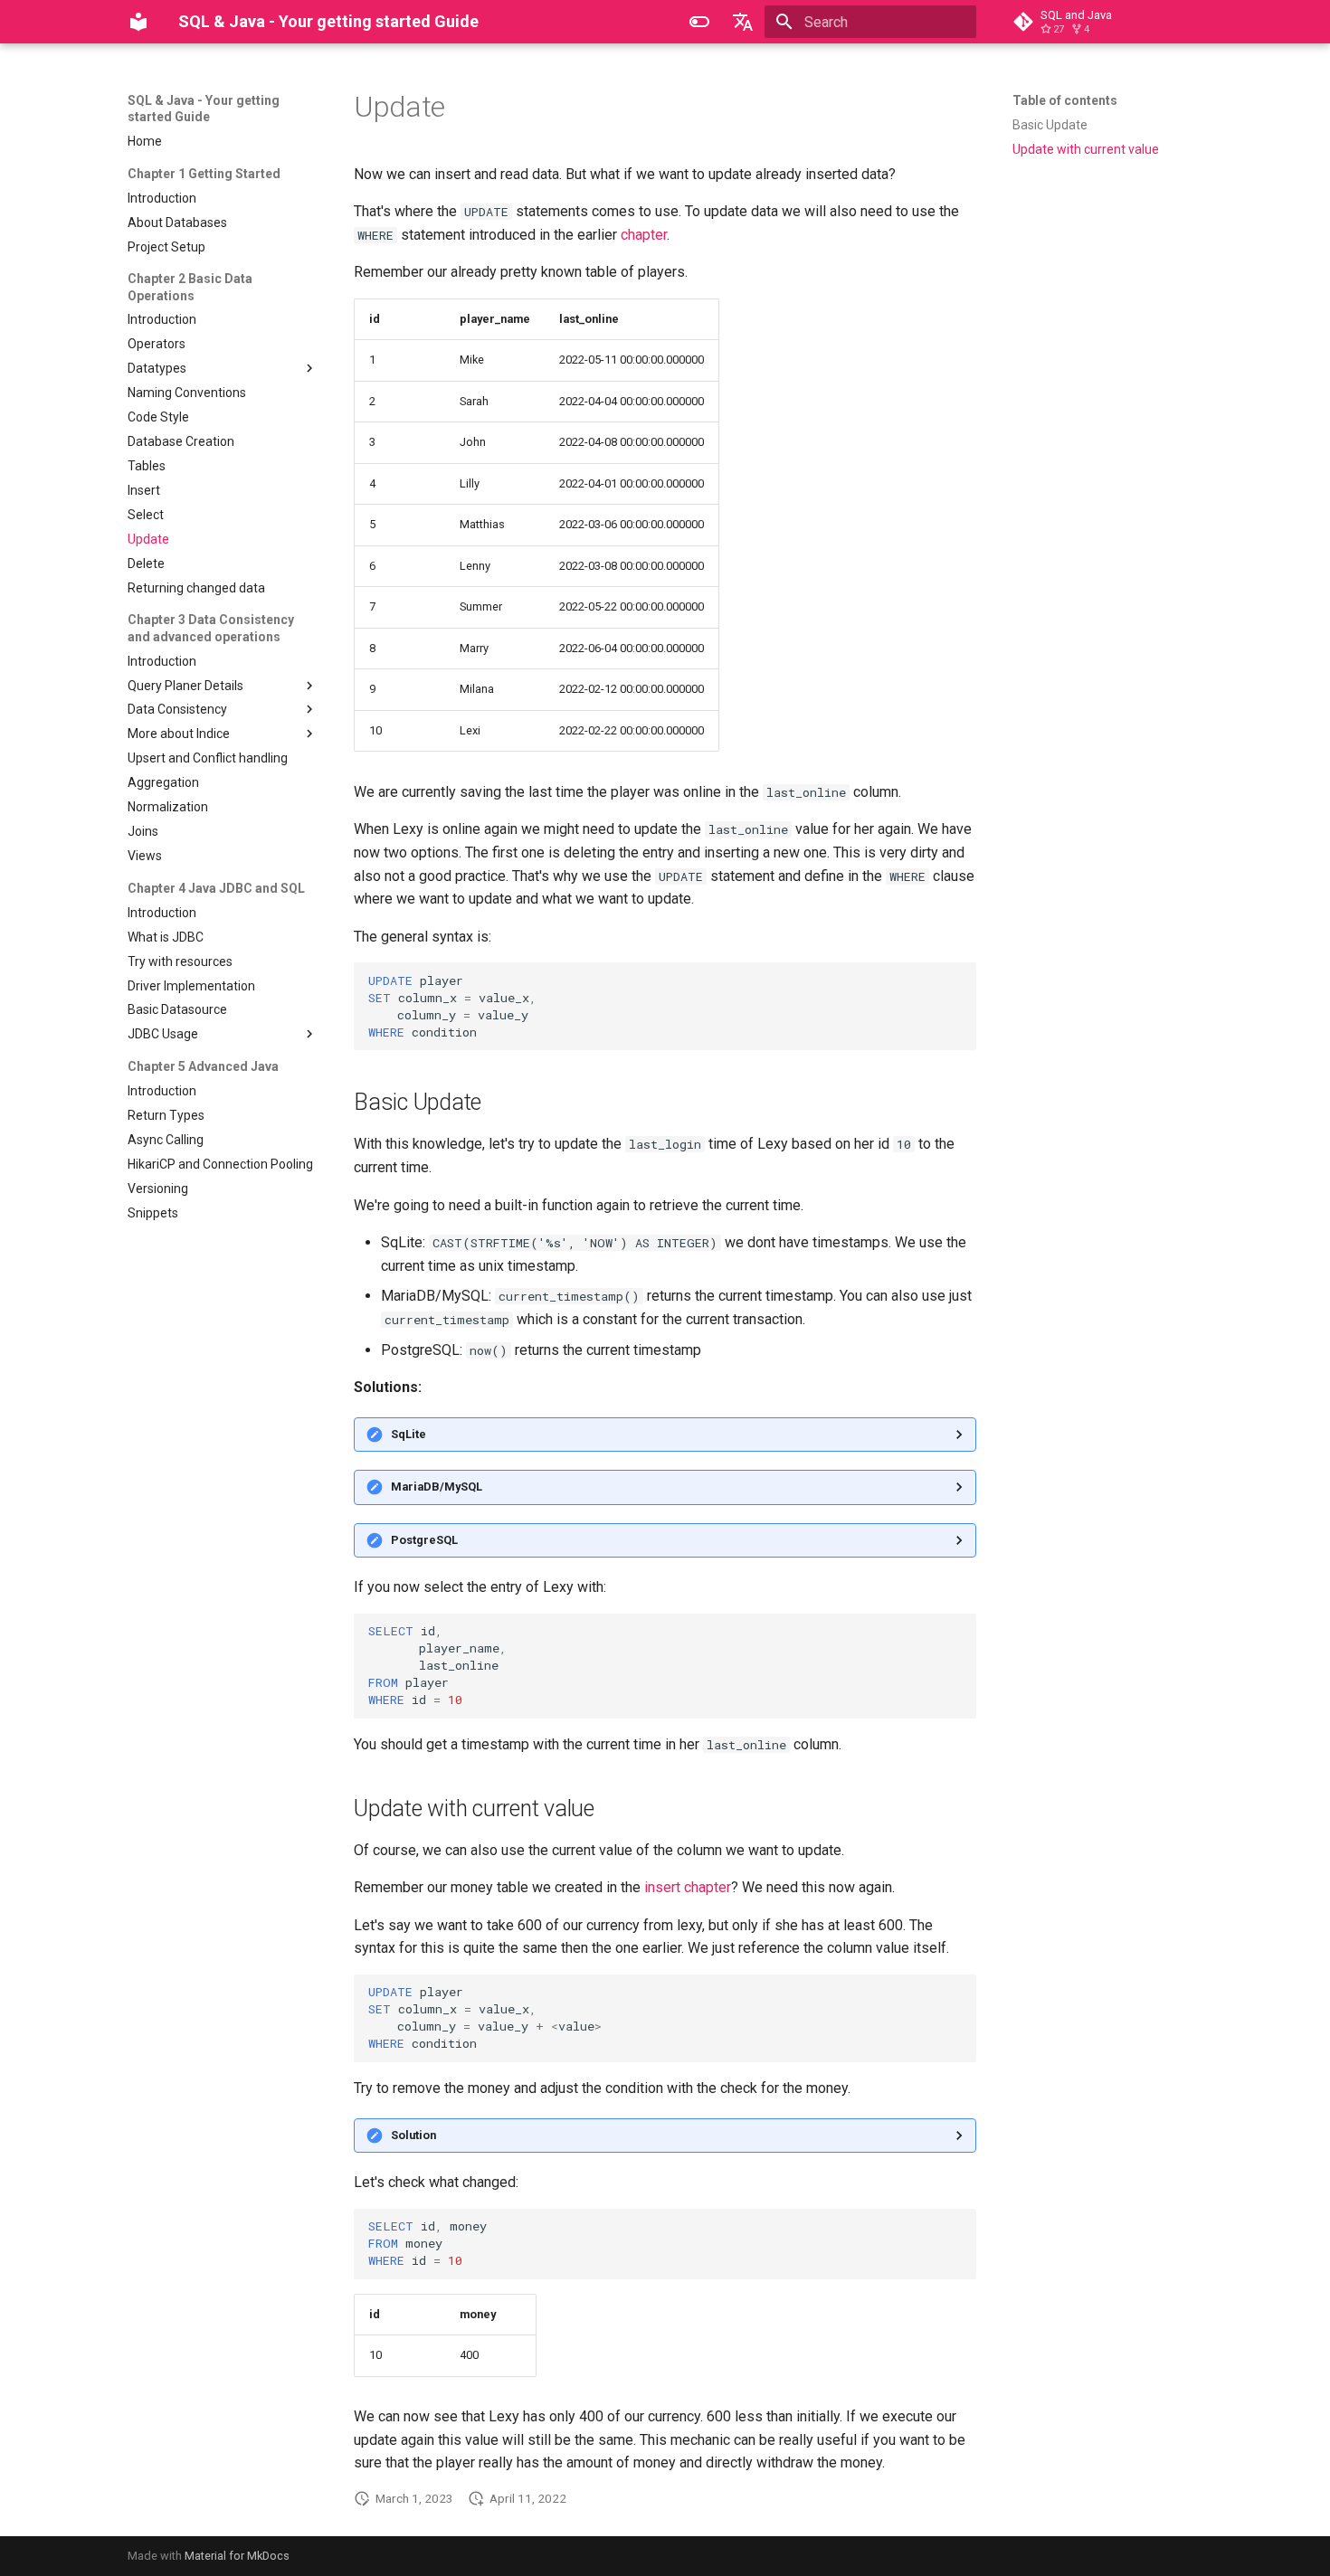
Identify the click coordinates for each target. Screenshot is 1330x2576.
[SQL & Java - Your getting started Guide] (138, 22)
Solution (413, 2135)
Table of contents (1065, 100)
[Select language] (743, 22)
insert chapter (688, 1887)
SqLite (408, 1434)
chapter (644, 235)
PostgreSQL (424, 1540)
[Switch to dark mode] (699, 22)
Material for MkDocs (237, 2556)
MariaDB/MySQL (437, 1487)
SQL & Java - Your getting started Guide (204, 109)
